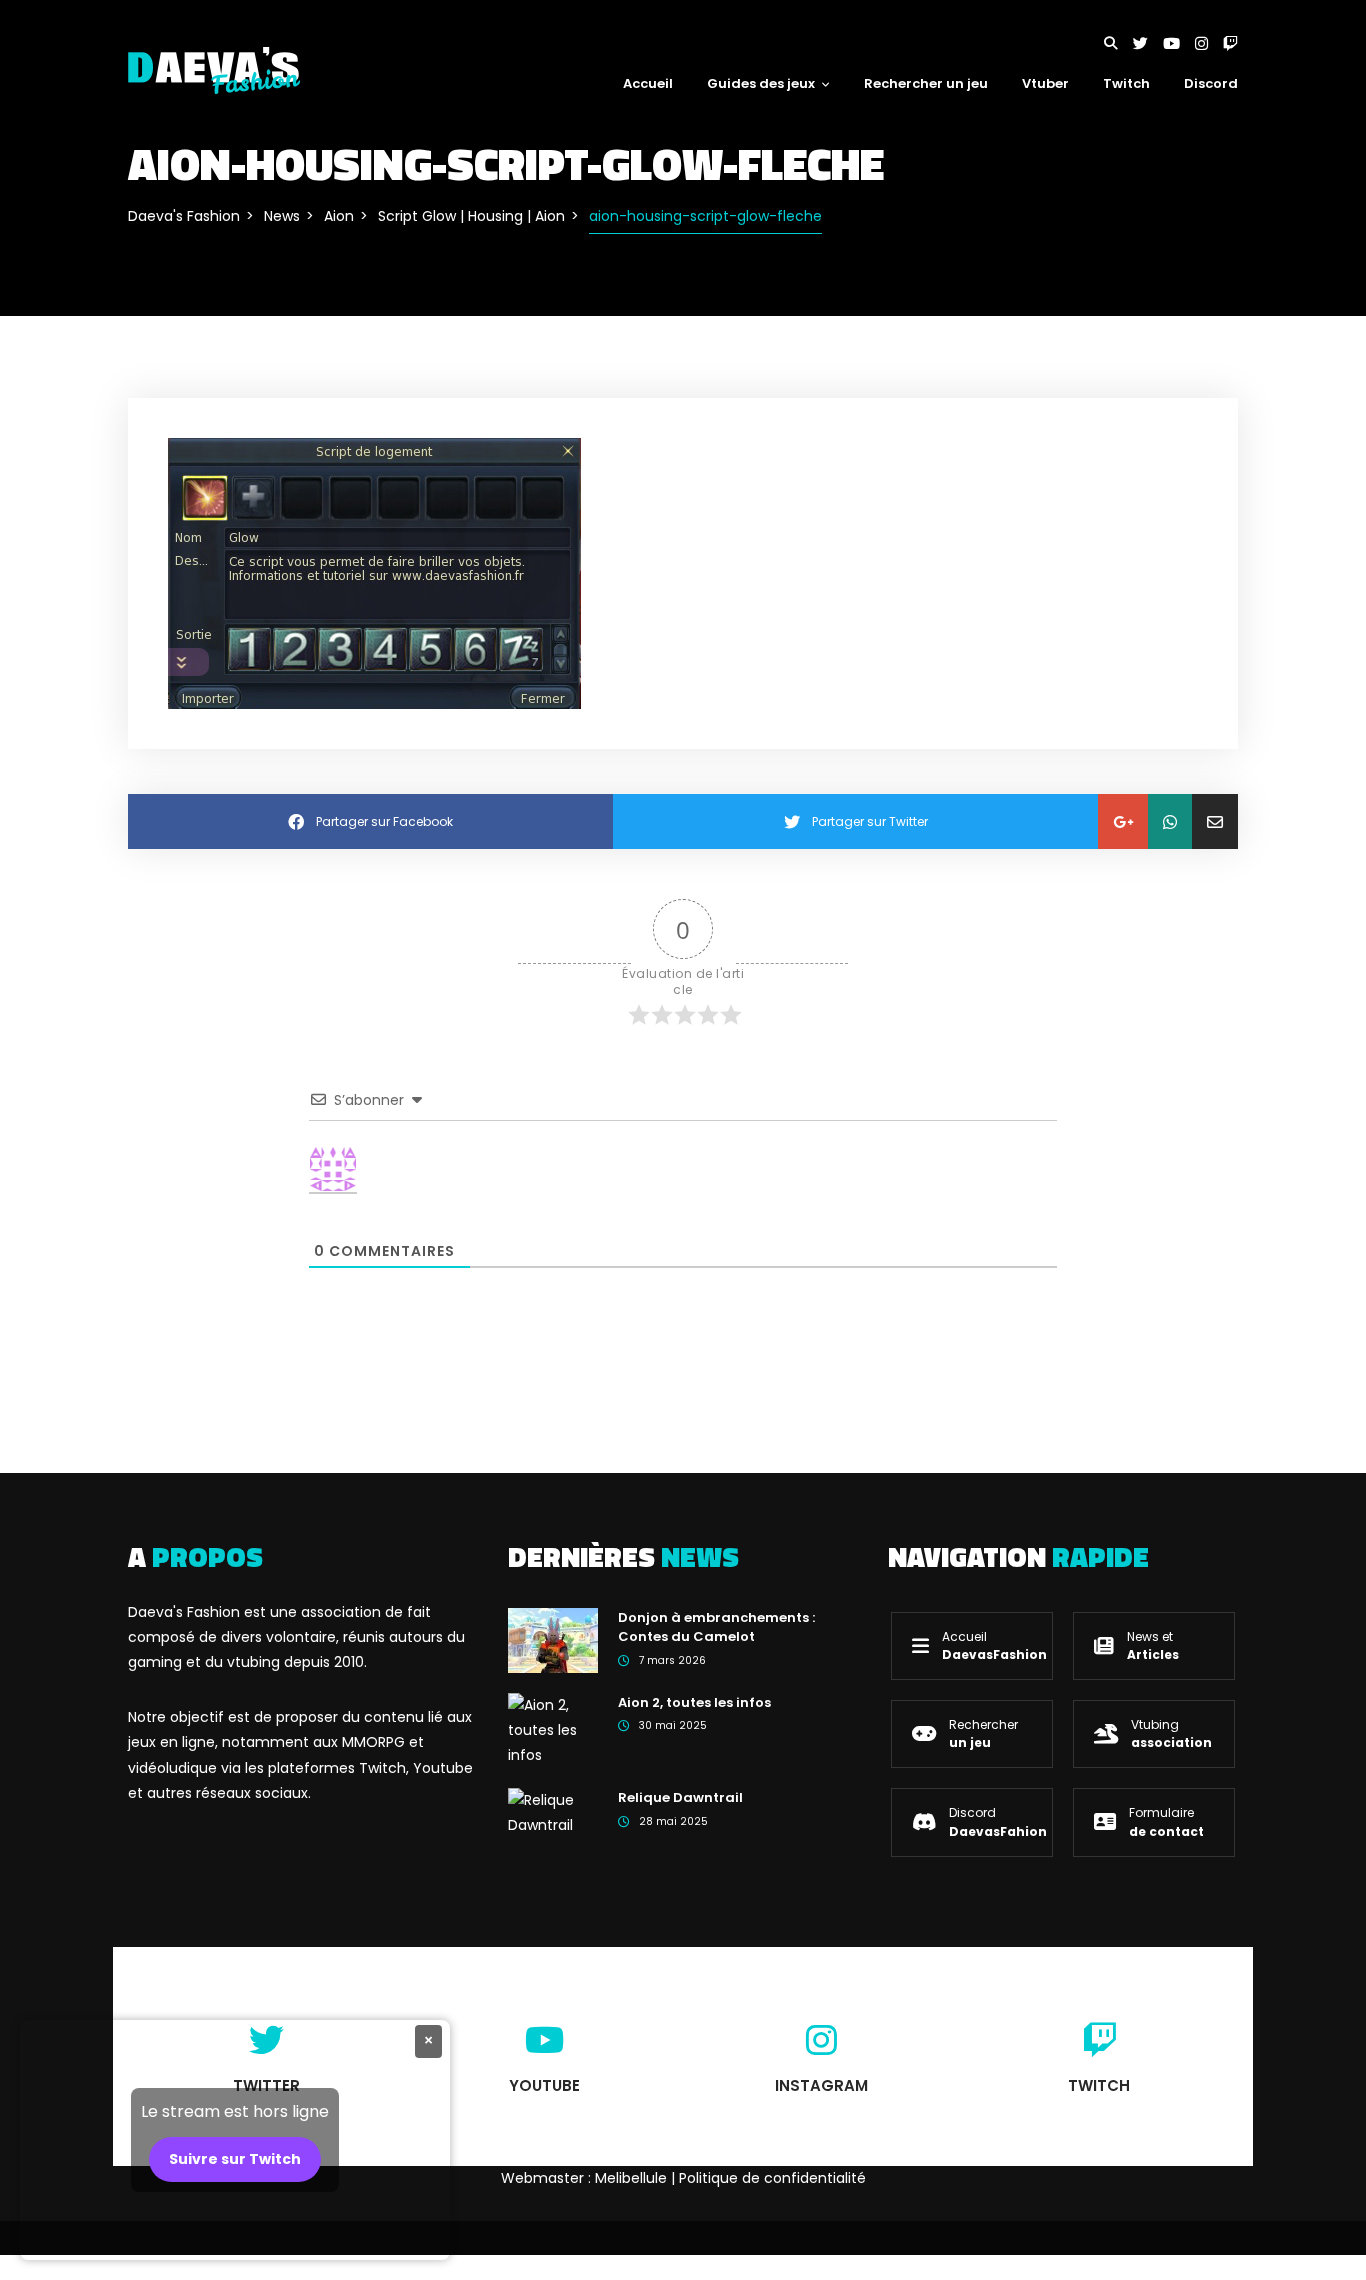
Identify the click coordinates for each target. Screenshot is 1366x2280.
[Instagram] (1209, 43)
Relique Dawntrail (680, 1797)
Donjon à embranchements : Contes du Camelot (716, 1627)
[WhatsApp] (1170, 821)
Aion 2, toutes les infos (694, 1702)
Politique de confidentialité (772, 2178)
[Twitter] (1148, 43)
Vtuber (1045, 83)
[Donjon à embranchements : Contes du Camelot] (553, 1639)
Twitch (1126, 83)
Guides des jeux (761, 83)
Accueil (648, 83)
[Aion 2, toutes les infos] (553, 1729)
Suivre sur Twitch (235, 2159)
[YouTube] (1179, 43)
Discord (1211, 83)
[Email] (1215, 821)
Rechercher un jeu (926, 83)
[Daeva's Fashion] (214, 69)
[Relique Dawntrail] (553, 1812)
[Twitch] (1230, 43)
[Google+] (1123, 821)
